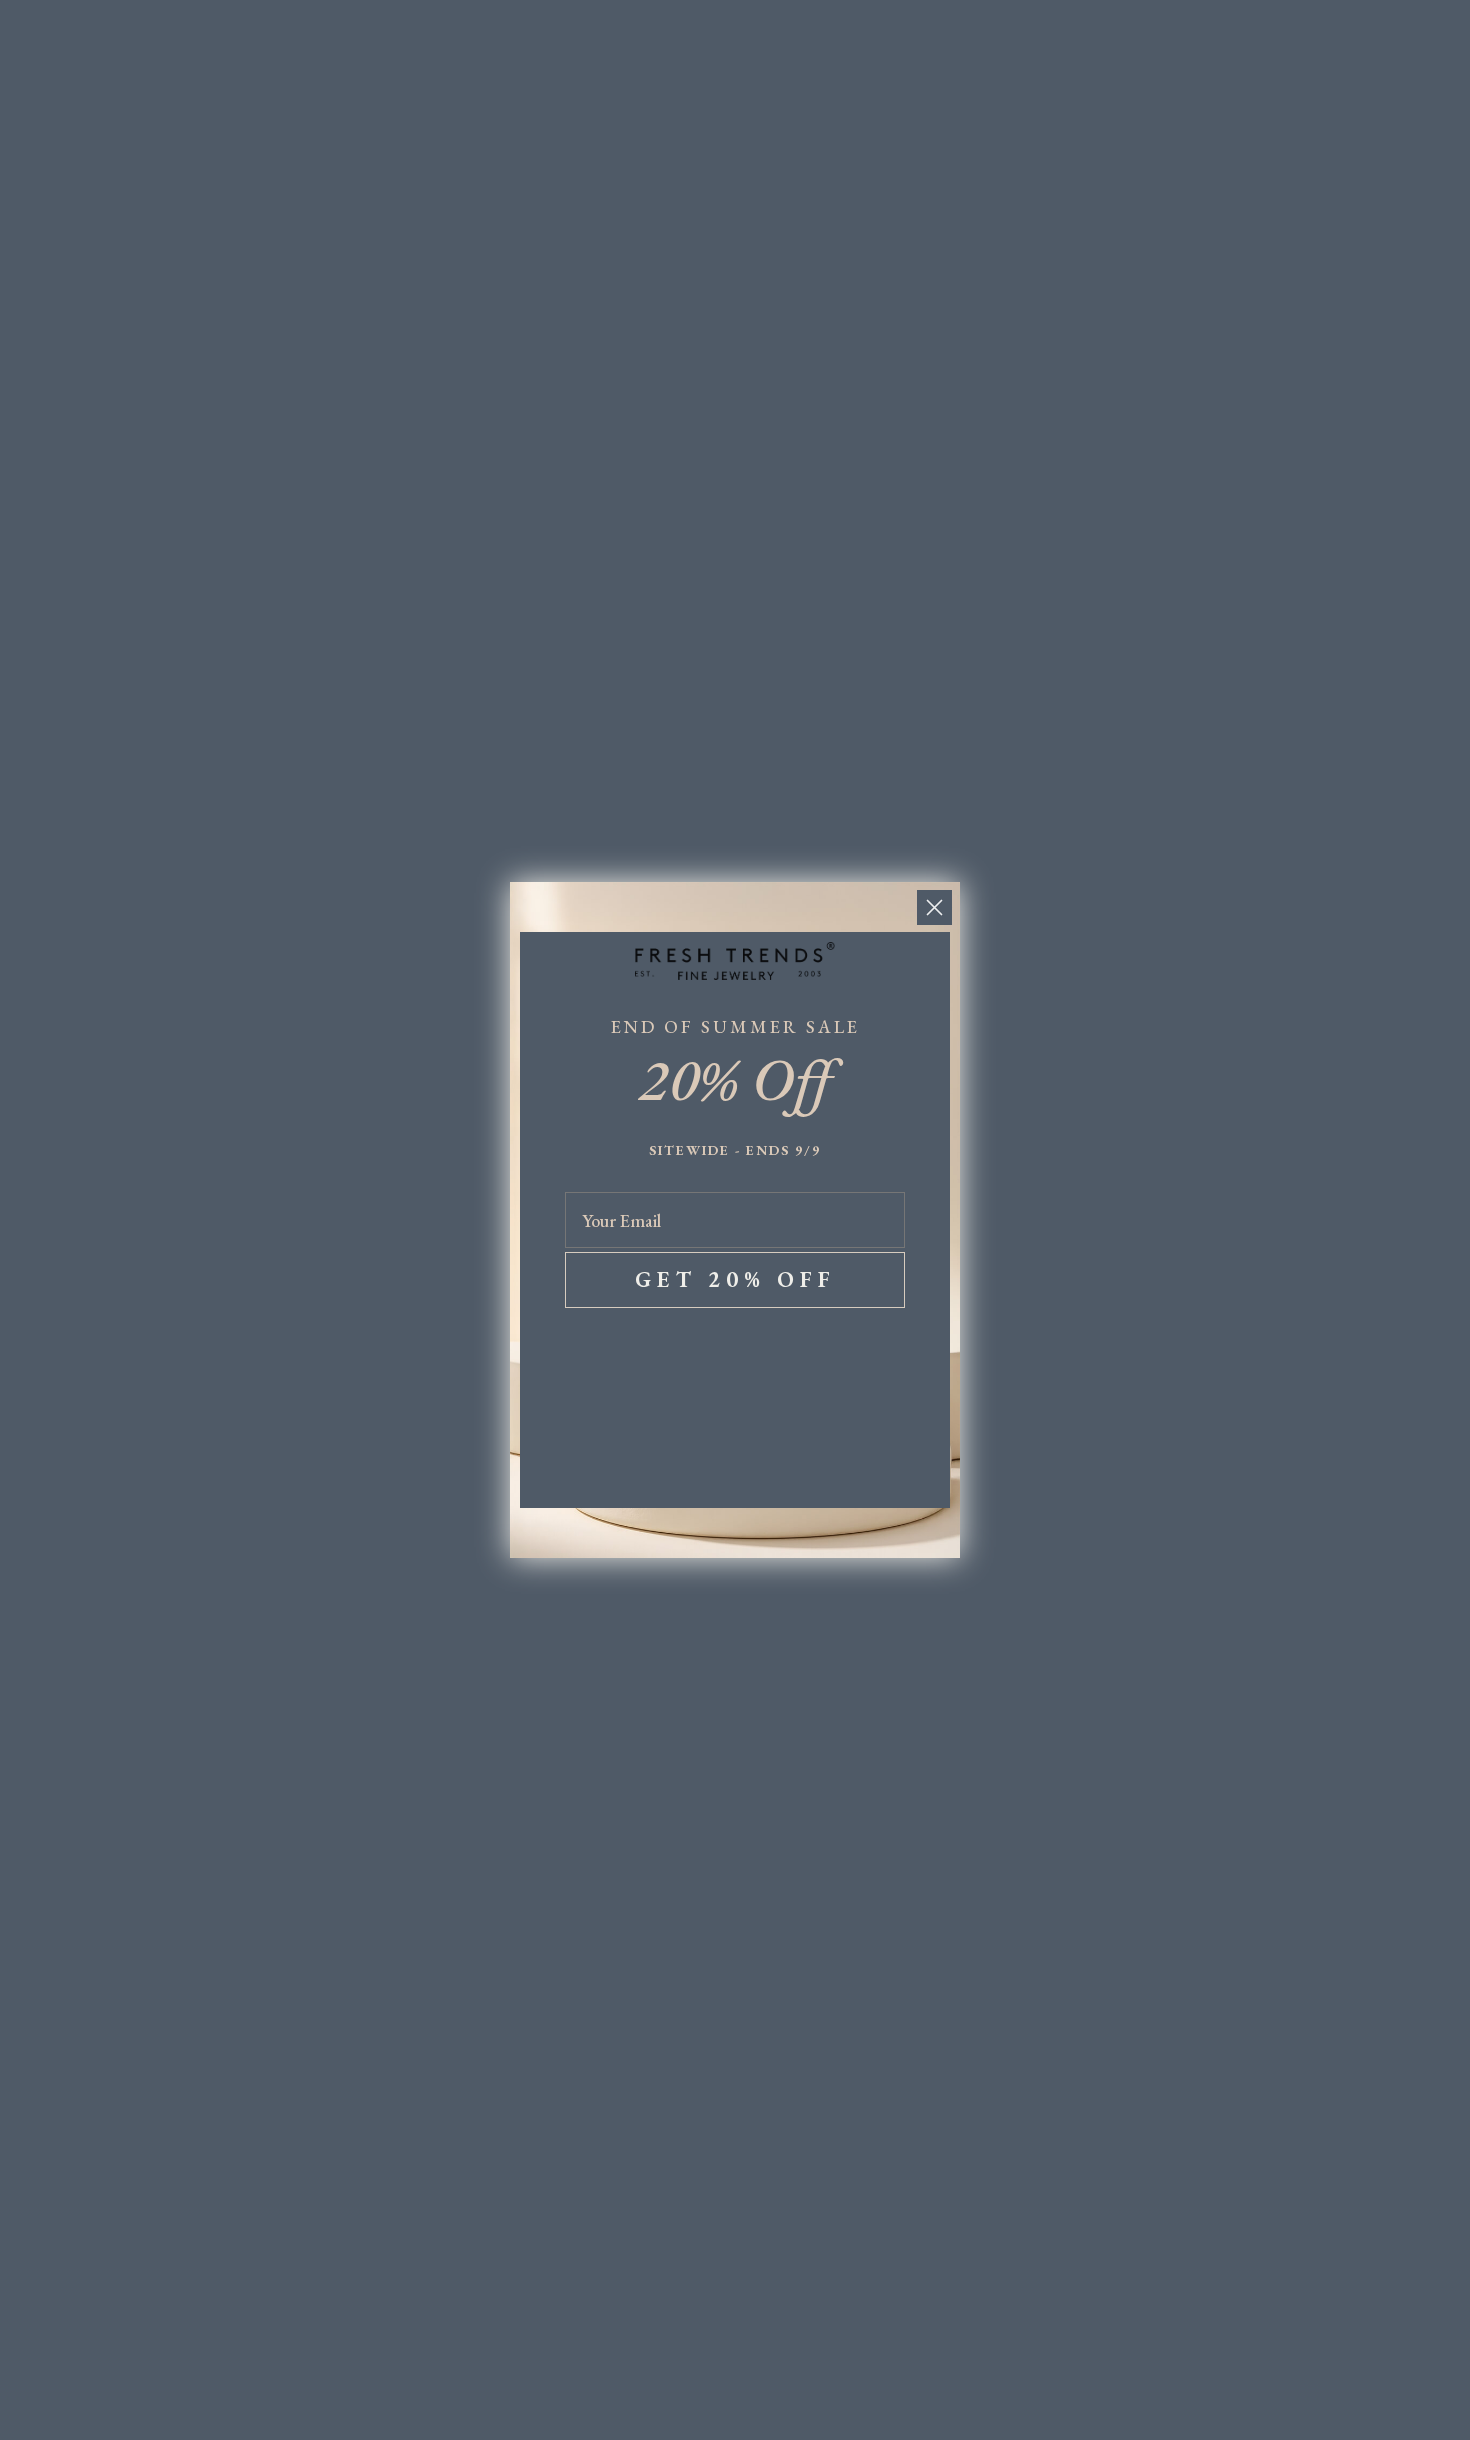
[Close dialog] (934, 907)
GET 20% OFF (735, 1279)
